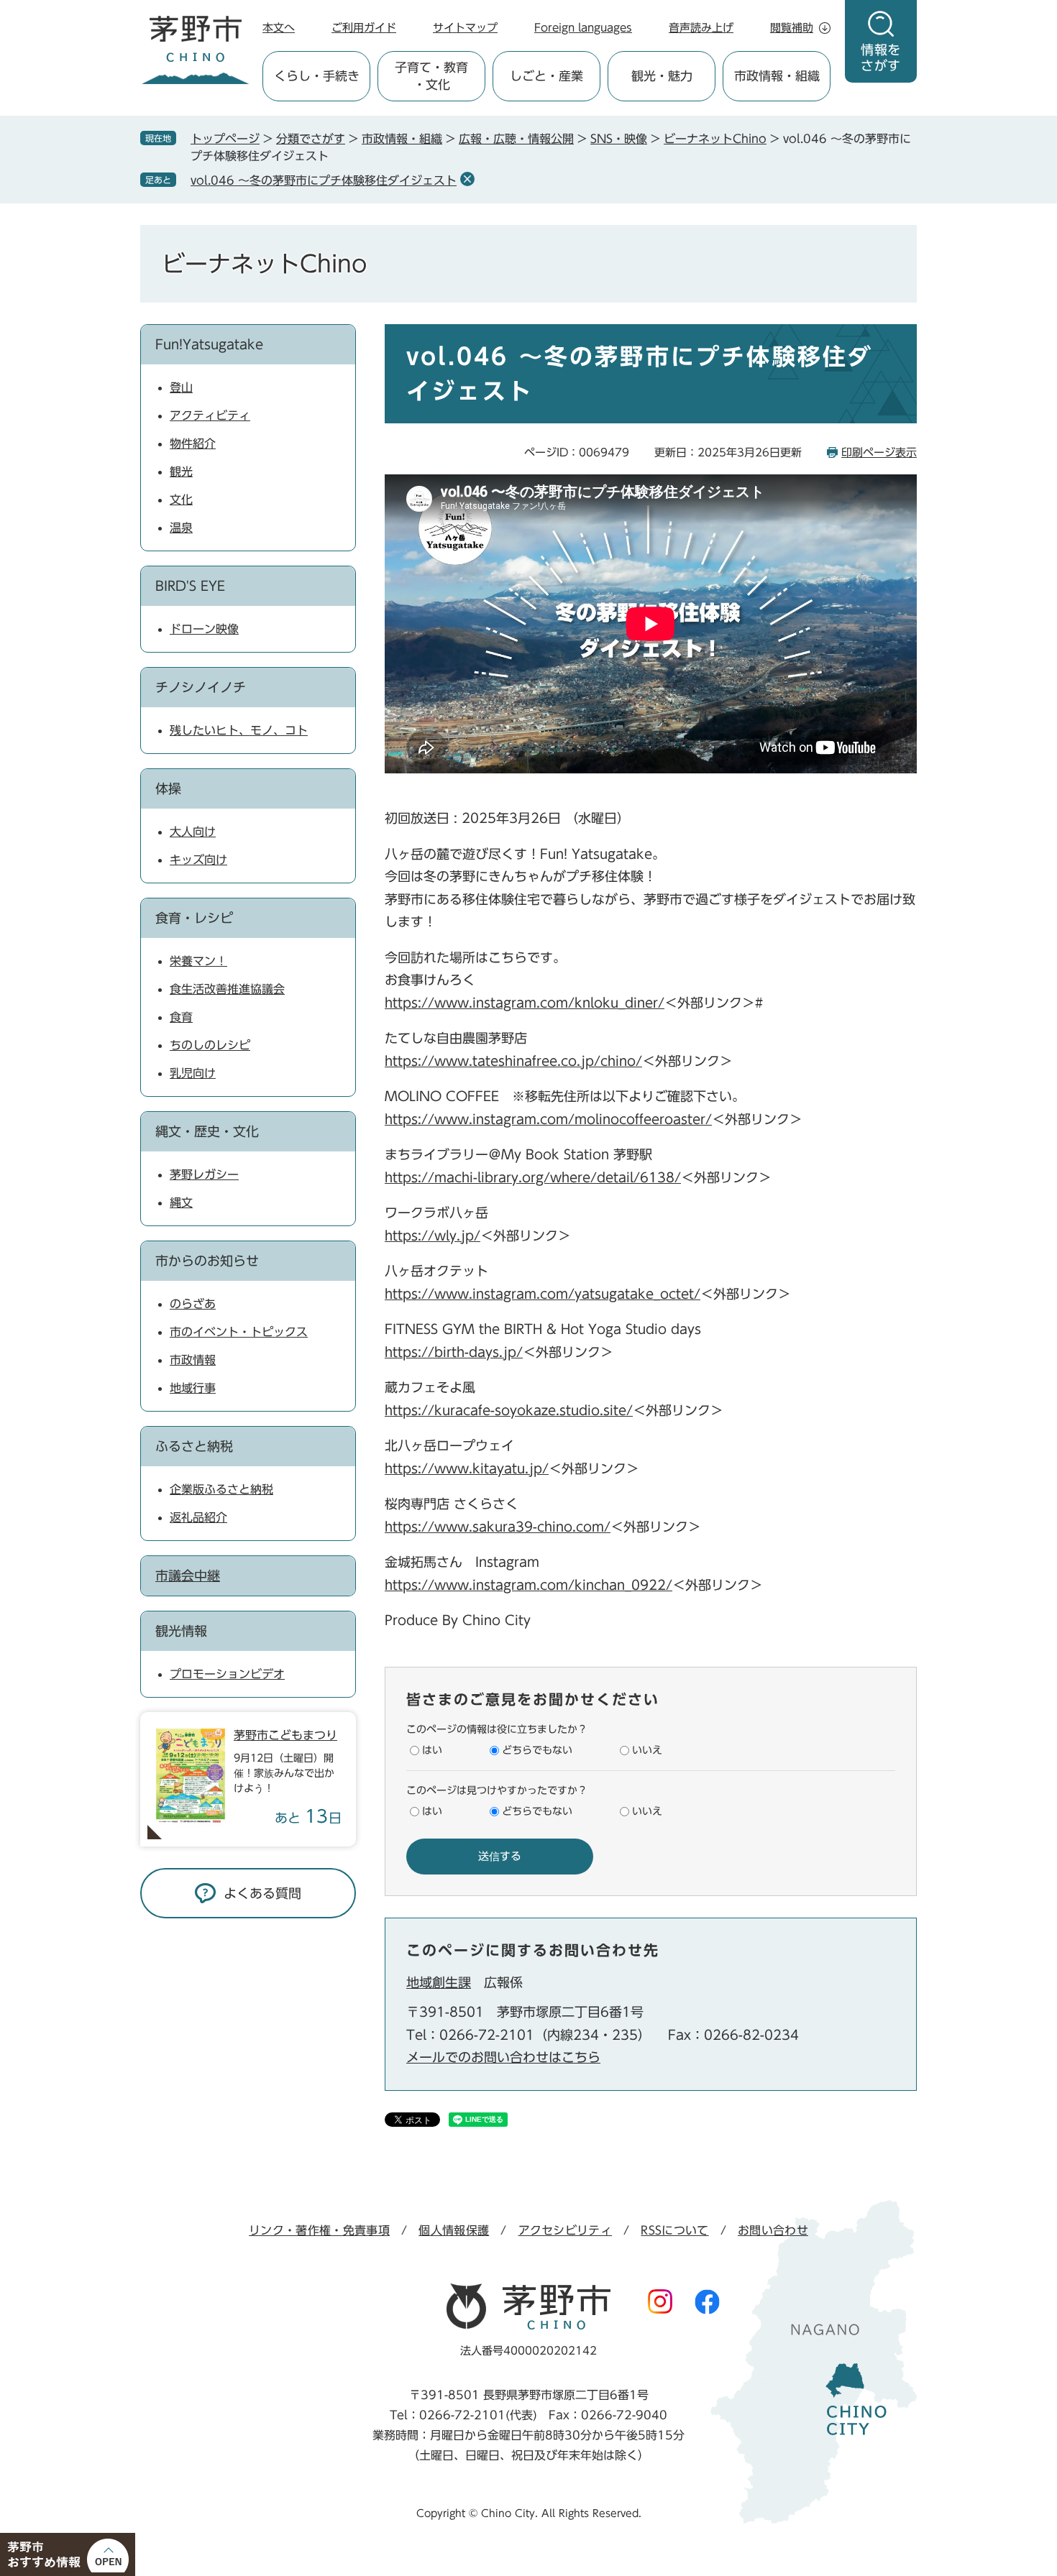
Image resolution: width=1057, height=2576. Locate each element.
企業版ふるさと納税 (221, 1489)
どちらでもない (537, 1750)
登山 (181, 387)
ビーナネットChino (715, 139)
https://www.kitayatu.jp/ (467, 1468)
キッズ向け (198, 860)
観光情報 (181, 1631)
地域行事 (193, 1388)
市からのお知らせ (207, 1261)
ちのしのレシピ (210, 1045)
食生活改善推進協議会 (227, 989)
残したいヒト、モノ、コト (239, 730)
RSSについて (674, 2230)
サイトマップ (465, 28)
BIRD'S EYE (190, 586)
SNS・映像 (619, 139)
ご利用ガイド (364, 28)
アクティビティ (210, 415)
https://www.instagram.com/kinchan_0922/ (528, 1585)
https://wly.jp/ (433, 1236)
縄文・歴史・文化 (207, 1131)
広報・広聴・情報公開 (516, 139)
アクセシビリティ (566, 2230)
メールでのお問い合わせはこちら (503, 2057)
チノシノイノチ (201, 687)
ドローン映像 (204, 629)
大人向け (193, 832)
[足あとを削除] (467, 179)
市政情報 (193, 1360)
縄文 (181, 1202)
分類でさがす (311, 139)
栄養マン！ (198, 961)
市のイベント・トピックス (239, 1332)
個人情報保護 (454, 2230)
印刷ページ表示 (879, 452)
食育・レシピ (194, 918)
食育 (181, 1017)
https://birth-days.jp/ (454, 1352)
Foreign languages (583, 28)
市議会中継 (188, 1575)
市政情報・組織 (402, 139)
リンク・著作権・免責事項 (319, 2230)
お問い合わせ (773, 2230)
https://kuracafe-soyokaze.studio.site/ (509, 1410)
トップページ (225, 139)
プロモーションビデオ (227, 1674)
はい (432, 1750)
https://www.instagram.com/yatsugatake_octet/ (543, 1294)
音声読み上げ (701, 28)
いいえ (647, 1750)
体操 (168, 788)
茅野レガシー (204, 1174)
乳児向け (193, 1073)
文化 (181, 500)
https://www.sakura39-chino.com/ (498, 1527)
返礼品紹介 (198, 1517)
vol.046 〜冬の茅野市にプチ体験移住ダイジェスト (324, 180)
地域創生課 (439, 1982)
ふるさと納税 (194, 1446)
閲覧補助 (792, 28)
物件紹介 (193, 443)
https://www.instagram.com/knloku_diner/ (525, 1003)
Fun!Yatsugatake (209, 344)
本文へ (279, 28)
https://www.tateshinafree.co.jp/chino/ (513, 1061)
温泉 (181, 528)
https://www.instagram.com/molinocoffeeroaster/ (548, 1119)
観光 (181, 471)
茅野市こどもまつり (285, 1735)
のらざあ (193, 1304)
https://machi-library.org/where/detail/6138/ (533, 1177)
